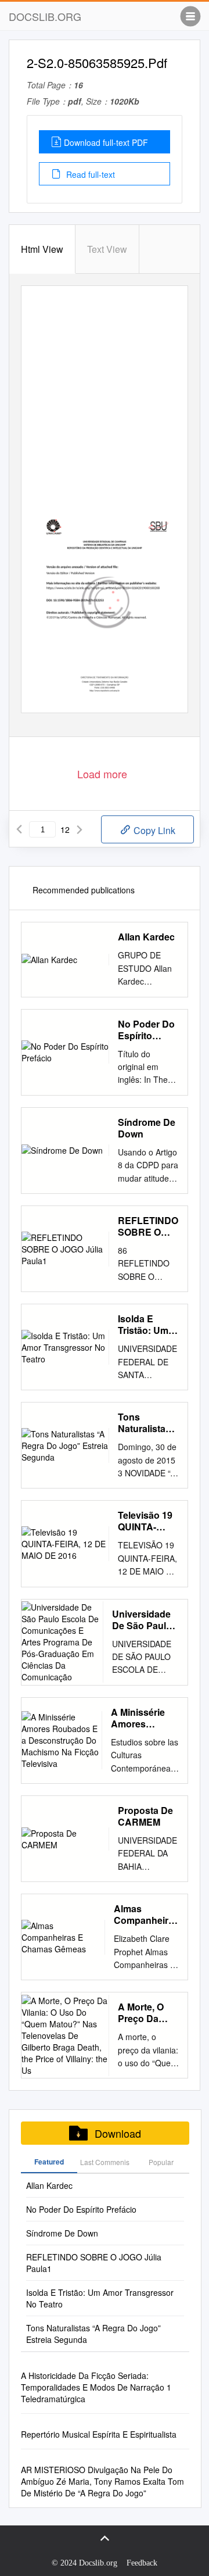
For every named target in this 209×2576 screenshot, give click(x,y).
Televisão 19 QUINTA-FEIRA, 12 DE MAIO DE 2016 (147, 1521)
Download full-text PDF (106, 142)
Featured (49, 2162)
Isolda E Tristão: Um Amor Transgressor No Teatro (147, 1325)
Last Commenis (105, 2162)
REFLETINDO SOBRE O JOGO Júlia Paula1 (148, 1226)
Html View (42, 249)
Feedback (142, 2563)
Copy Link (153, 830)
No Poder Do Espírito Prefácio (146, 1030)
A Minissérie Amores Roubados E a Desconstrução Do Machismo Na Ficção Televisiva (145, 1718)
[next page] (80, 829)
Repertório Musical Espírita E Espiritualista (99, 2434)
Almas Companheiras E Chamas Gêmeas (146, 1915)
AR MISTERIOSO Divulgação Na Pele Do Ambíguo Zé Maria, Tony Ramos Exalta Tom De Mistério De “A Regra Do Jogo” (102, 2481)
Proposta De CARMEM (145, 1816)
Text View (107, 249)
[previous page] (19, 829)
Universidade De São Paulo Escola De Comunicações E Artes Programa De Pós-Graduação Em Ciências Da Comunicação (145, 1620)
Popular (161, 2162)
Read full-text (89, 174)
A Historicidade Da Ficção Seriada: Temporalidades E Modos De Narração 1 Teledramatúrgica (96, 2387)
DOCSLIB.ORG (45, 16)
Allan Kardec (146, 937)
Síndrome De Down (147, 1128)
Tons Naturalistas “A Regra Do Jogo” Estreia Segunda (148, 1423)
